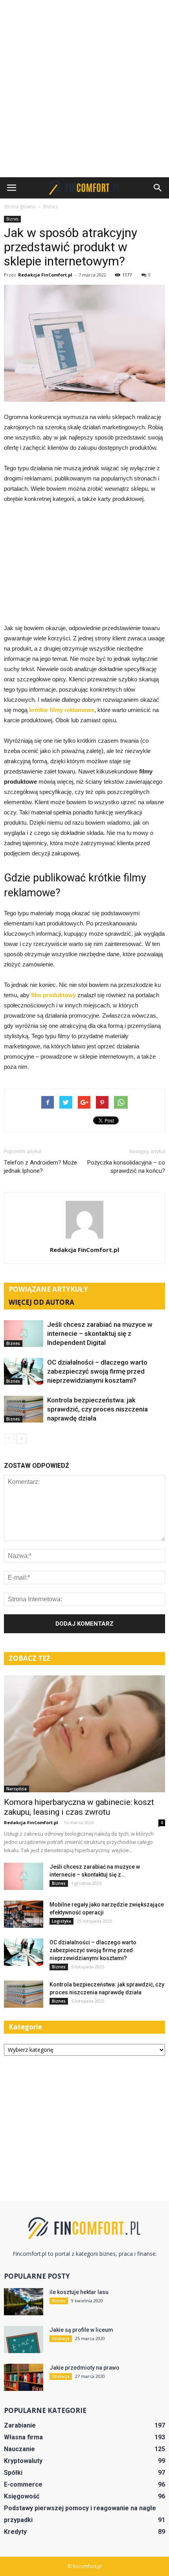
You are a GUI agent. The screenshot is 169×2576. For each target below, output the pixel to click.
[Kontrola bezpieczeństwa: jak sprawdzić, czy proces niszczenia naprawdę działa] (24, 1409)
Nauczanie (19, 2449)
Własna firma (23, 2437)
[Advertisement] (84, 89)
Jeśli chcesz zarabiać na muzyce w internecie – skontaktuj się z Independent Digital (100, 1333)
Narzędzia (17, 1789)
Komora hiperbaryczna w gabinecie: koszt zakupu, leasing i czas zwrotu (79, 1807)
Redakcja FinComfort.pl (45, 275)
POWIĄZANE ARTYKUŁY (48, 1289)
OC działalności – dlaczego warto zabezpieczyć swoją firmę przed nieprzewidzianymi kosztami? (97, 1371)
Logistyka (62, 1921)
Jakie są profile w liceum (81, 2330)
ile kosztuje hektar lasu (79, 2292)
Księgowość (22, 2496)
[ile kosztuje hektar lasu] (24, 2302)
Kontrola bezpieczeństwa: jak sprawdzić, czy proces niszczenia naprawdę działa (97, 1409)
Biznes (12, 219)
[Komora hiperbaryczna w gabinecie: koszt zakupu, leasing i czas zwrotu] (84, 1734)
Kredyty (15, 2532)
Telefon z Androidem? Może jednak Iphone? (40, 1167)
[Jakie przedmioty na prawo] (24, 2377)
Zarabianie (20, 2425)
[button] (158, 188)
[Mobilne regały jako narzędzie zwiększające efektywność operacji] (24, 1914)
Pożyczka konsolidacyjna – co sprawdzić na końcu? (126, 1167)
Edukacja (61, 2339)
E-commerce (23, 2484)
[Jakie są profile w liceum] (24, 2340)
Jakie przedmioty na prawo (84, 2368)
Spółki (13, 2473)
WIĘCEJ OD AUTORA (41, 1302)
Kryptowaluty (23, 2461)
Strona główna (20, 207)
